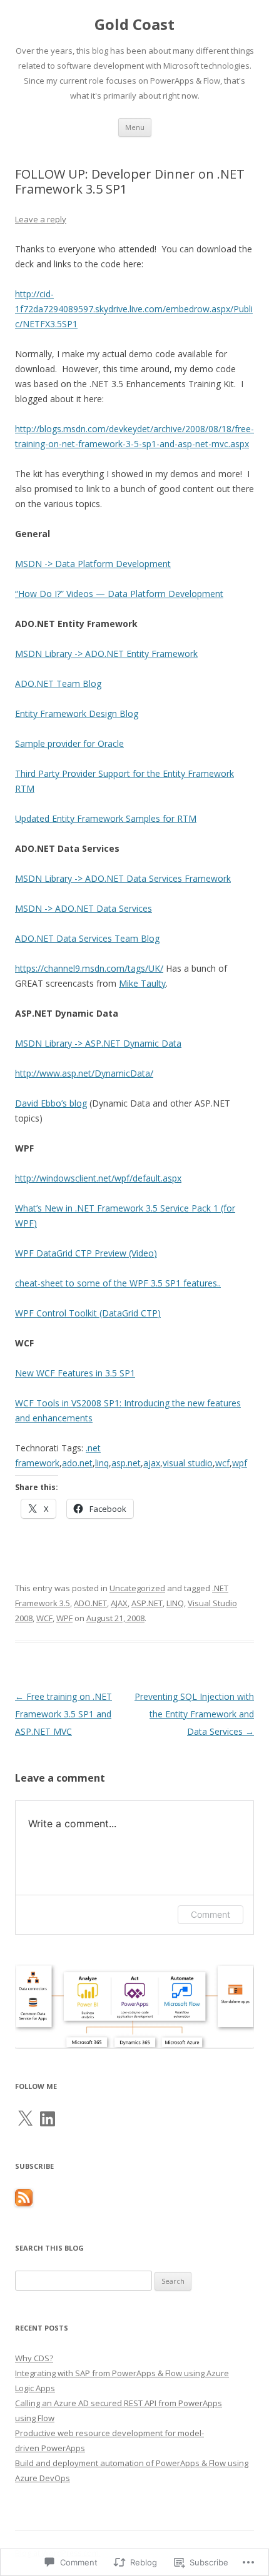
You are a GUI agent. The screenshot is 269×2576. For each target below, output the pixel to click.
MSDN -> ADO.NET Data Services (84, 908)
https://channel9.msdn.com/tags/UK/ (89, 968)
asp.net (126, 1463)
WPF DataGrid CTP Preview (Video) (86, 1253)
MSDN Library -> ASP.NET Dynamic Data (98, 1043)
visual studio (188, 1463)
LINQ (175, 1603)
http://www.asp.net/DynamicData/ (84, 1073)
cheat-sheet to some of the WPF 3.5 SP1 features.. (118, 1283)
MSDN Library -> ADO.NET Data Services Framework (123, 878)
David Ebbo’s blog (51, 1103)
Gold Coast (134, 25)
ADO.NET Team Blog (58, 683)
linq (102, 1463)
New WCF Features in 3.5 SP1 (75, 1373)
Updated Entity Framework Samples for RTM (106, 818)
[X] (25, 2119)
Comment (211, 1914)
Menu (135, 127)
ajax (152, 1463)
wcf (222, 1463)
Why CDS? (34, 2358)
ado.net (77, 1463)
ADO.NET (90, 1603)
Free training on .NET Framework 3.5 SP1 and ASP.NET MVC (63, 1714)
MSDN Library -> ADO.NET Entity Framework (106, 654)
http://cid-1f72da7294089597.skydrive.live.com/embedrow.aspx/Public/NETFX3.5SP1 (134, 309)
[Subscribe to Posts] (24, 2203)
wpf (240, 1463)
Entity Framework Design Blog (77, 713)
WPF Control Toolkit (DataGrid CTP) (88, 1313)
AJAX (119, 1603)
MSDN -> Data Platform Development (93, 564)
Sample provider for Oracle (69, 743)
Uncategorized (137, 1588)
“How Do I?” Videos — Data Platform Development (119, 594)
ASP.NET (147, 1603)
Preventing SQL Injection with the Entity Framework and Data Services (194, 1714)
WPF (64, 1618)
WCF (44, 1618)
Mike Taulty (142, 983)
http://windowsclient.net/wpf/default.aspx (98, 1178)
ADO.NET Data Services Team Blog (87, 938)
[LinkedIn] (48, 2119)
